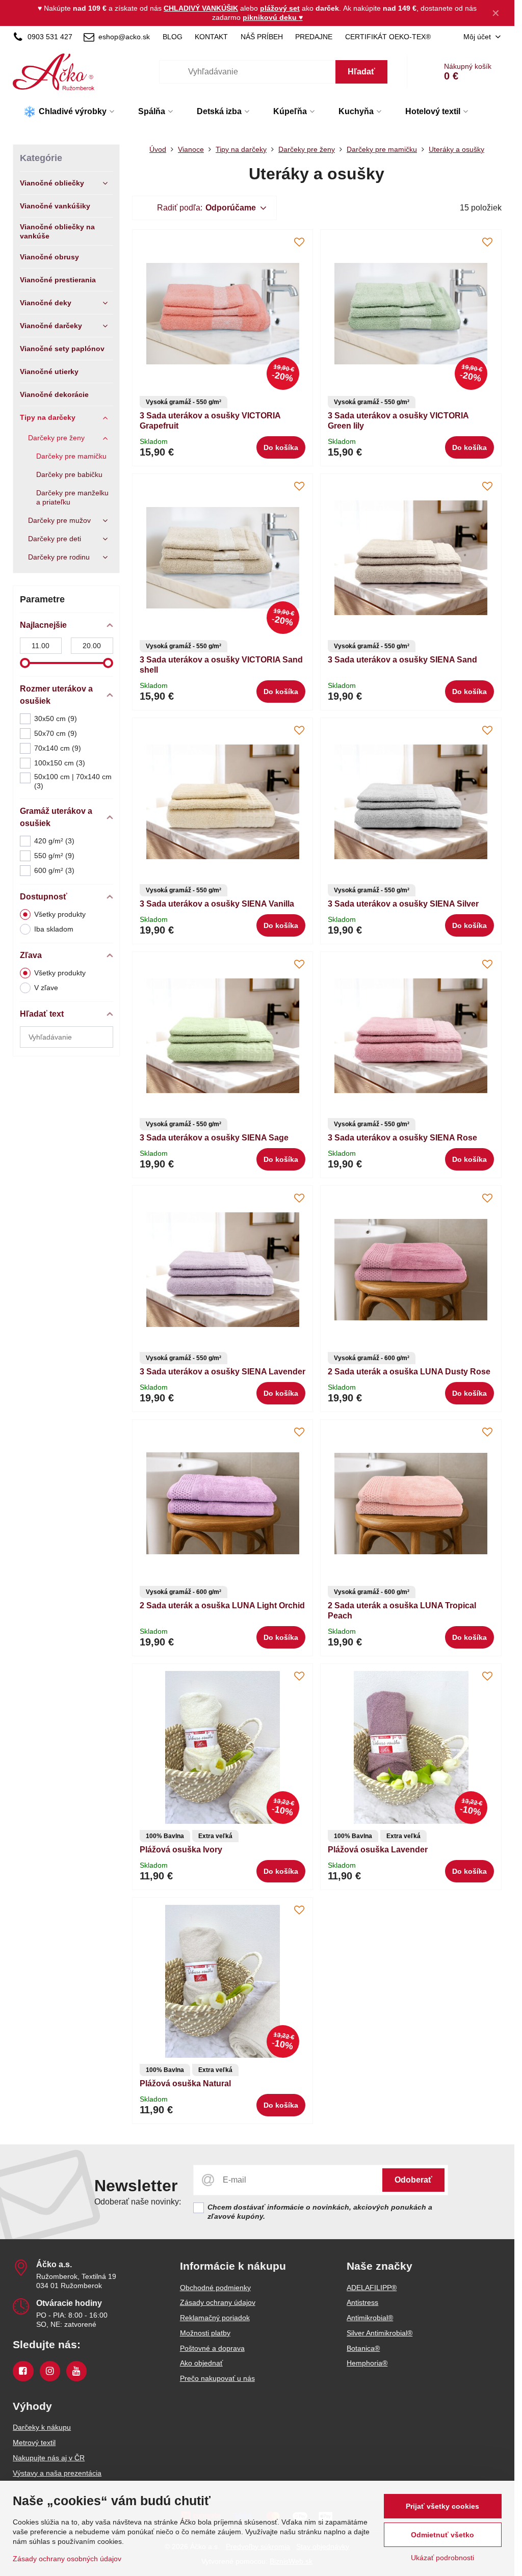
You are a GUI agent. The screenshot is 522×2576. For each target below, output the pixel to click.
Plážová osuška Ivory (181, 1850)
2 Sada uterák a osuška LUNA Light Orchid (222, 1605)
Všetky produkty (60, 914)
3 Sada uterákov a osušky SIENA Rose (402, 1138)
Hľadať (361, 72)
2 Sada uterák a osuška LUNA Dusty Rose (409, 1372)
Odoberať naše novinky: (138, 2202)
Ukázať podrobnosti (442, 2558)
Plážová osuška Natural (185, 2083)
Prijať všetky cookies (442, 2506)
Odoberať (413, 2180)
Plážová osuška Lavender (378, 1850)
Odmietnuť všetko (442, 2535)
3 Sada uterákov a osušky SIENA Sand (402, 660)
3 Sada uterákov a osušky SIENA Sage (214, 1138)
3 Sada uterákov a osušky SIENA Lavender (223, 1372)
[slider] (25, 663)
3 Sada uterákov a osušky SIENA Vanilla (217, 904)
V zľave (46, 988)
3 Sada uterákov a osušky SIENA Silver (403, 904)
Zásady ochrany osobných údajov (67, 2559)
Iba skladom (54, 929)
